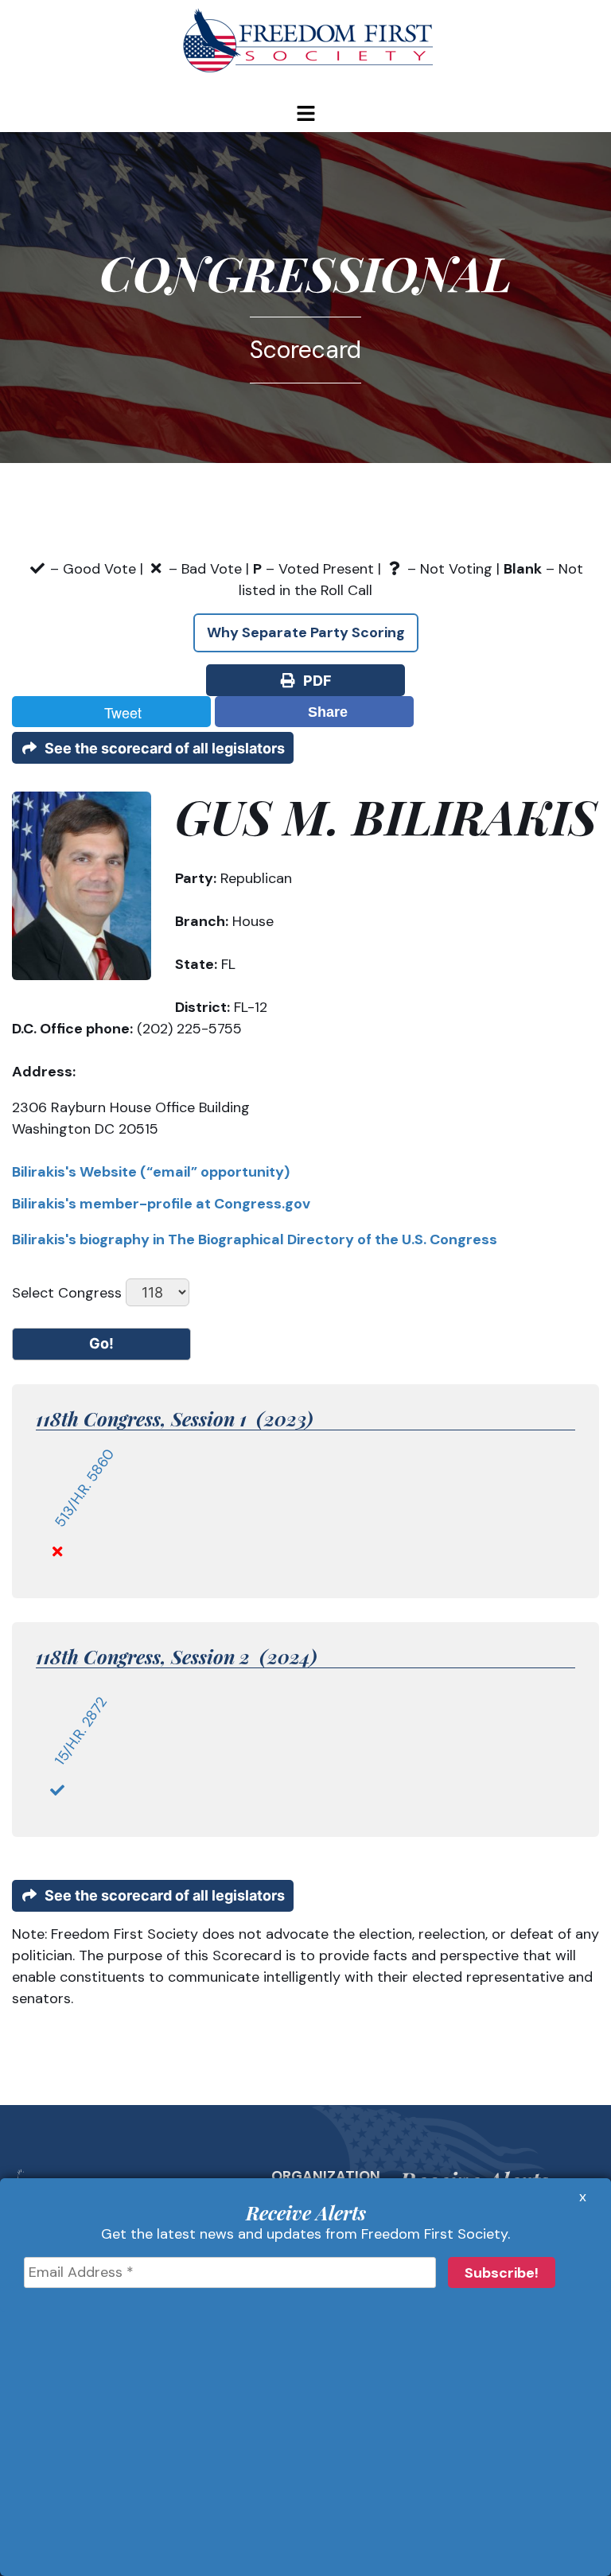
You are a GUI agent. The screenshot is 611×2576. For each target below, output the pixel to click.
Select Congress (67, 1293)
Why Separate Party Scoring (306, 632)
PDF (314, 681)
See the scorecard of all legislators (162, 748)
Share (324, 712)
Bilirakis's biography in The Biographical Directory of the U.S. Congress (255, 1239)
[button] (305, 115)
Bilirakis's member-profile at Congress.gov (161, 1204)
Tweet (119, 712)
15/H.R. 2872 (81, 1732)
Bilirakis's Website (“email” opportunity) (151, 1172)
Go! (101, 1343)
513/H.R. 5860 (85, 1488)
